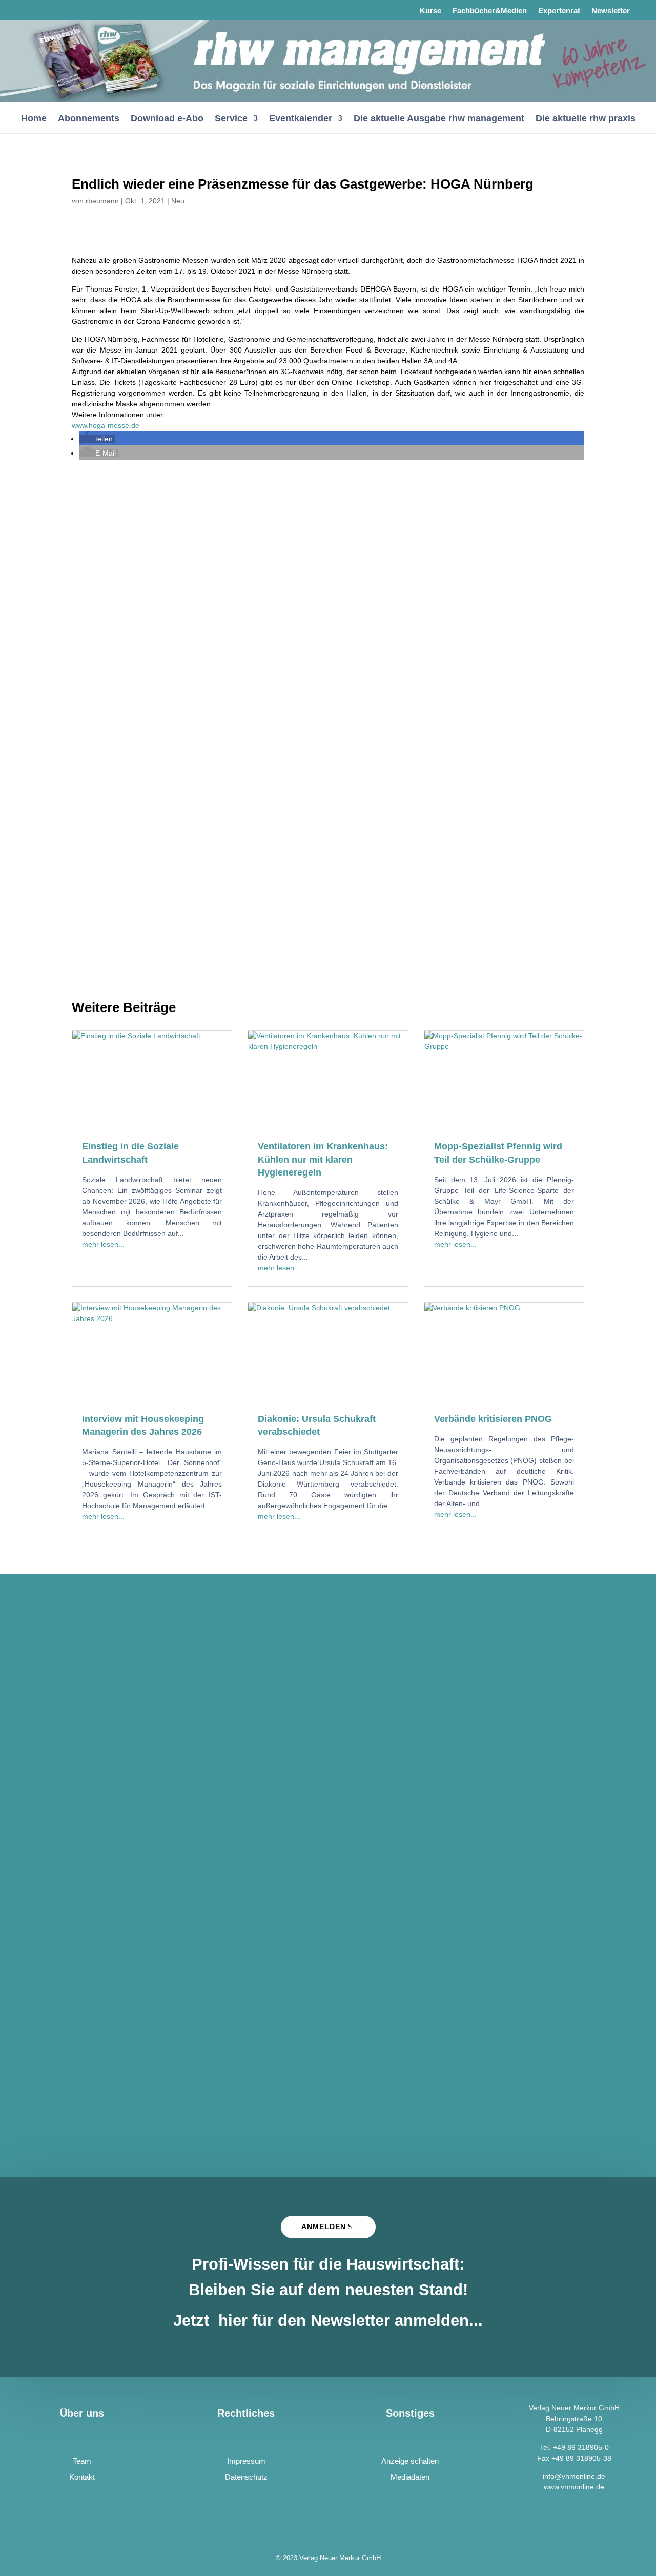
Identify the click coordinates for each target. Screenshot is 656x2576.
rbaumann (102, 201)
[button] (97, 439)
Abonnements (89, 119)
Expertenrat (559, 11)
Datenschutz (246, 2477)
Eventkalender (301, 119)
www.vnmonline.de (574, 2487)
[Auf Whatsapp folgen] (62, 10)
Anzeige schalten (410, 2461)
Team (82, 2461)
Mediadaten (410, 2477)
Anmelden (324, 2227)
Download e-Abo (167, 119)
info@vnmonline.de (574, 2476)
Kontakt (82, 2477)
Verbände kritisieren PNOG (493, 1419)
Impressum (246, 2461)
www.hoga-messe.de (106, 425)
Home (34, 119)
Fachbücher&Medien (490, 11)
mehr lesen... (103, 1244)
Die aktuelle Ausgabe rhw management (439, 119)
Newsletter (611, 11)
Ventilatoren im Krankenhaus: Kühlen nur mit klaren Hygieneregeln (323, 1159)
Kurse (430, 11)
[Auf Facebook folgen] (35, 10)
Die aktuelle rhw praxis (586, 119)
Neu (178, 201)
